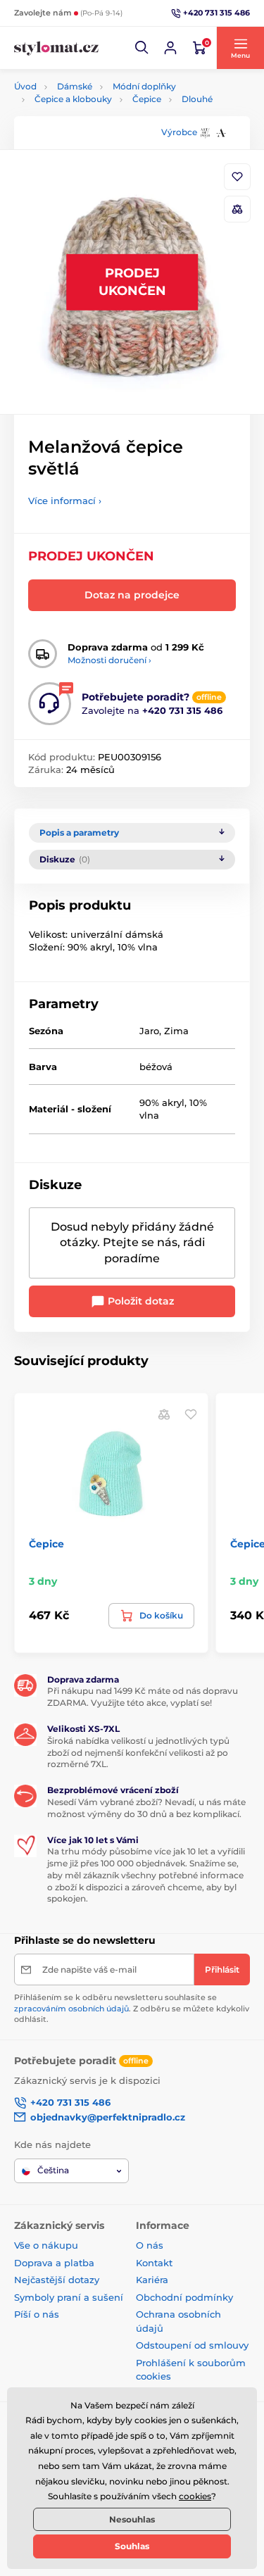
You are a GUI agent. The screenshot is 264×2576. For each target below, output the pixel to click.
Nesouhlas (132, 2519)
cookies (195, 2496)
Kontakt (154, 2263)
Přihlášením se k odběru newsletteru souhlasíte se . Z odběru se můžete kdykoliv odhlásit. (132, 2008)
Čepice (147, 99)
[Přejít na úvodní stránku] (56, 48)
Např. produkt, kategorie (104, 116)
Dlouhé (197, 99)
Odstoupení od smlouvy (192, 2345)
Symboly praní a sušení (69, 2297)
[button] (142, 48)
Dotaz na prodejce (132, 595)
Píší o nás (37, 2314)
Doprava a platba (54, 2263)
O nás (150, 2245)
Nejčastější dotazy (57, 2280)
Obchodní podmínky (184, 2297)
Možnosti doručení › (109, 660)
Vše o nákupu (46, 2245)
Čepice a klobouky (73, 99)
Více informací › (65, 501)
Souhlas (132, 2546)
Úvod (25, 86)
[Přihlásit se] (170, 48)
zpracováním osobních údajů (71, 2009)
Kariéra (152, 2280)
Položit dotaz (139, 1301)
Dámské (75, 86)
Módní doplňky (144, 86)
